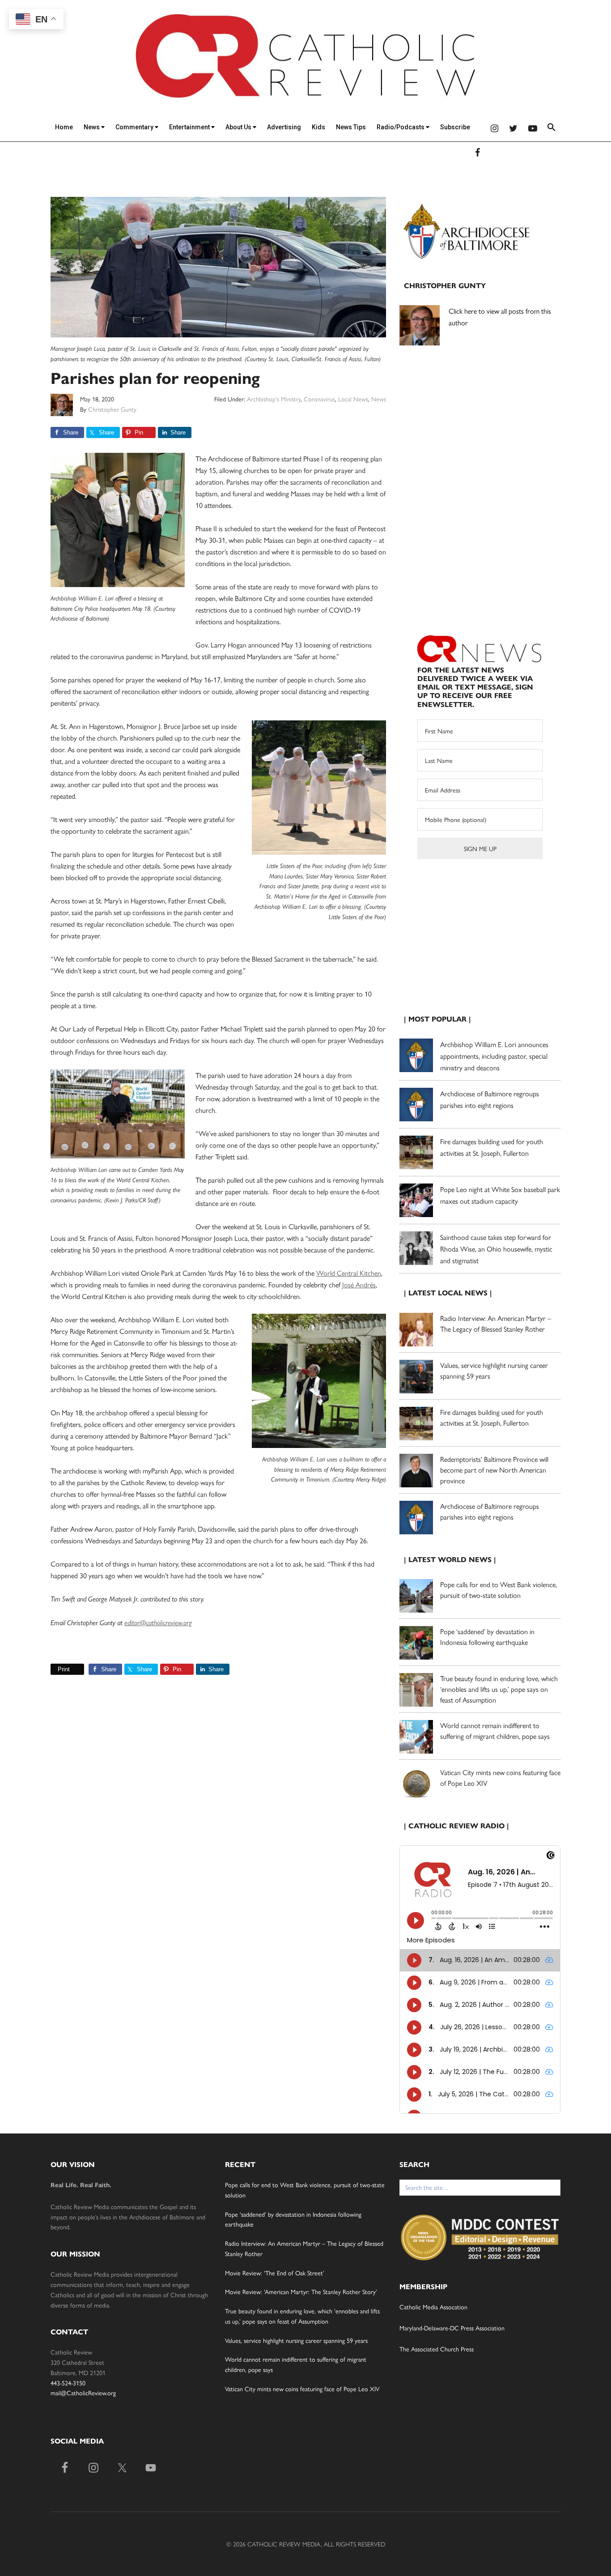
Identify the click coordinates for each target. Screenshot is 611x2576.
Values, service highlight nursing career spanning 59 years (296, 2340)
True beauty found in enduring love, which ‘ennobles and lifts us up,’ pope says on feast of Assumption (499, 1689)
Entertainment (190, 127)
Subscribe (455, 127)
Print (64, 1669)
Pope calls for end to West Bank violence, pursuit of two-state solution (499, 1590)
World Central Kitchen (349, 1273)
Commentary (135, 127)
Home (64, 127)
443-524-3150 (68, 2383)
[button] (552, 129)
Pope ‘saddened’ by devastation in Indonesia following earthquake (487, 1637)
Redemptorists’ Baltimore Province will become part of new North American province (494, 1470)
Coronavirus (319, 399)
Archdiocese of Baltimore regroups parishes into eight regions (490, 1511)
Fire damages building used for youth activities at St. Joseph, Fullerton (492, 1417)
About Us (239, 127)
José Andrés (359, 1284)
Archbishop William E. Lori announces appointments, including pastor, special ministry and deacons (494, 1056)
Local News (353, 399)
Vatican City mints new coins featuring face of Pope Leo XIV (302, 2389)
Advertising (284, 127)
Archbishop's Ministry (274, 399)
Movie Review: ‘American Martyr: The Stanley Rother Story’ (301, 2291)
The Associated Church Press (437, 2349)
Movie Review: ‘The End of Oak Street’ (275, 2273)
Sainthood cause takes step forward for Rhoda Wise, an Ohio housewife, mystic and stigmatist (496, 1249)
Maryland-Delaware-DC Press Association (452, 2328)
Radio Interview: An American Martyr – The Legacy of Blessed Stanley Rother (496, 1323)
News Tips (351, 127)
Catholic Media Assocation (433, 2307)
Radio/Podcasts (401, 127)
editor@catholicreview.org (158, 1623)
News (92, 127)
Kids (318, 127)
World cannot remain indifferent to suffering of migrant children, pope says (495, 1731)
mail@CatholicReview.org (83, 2393)
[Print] (54, 1669)
